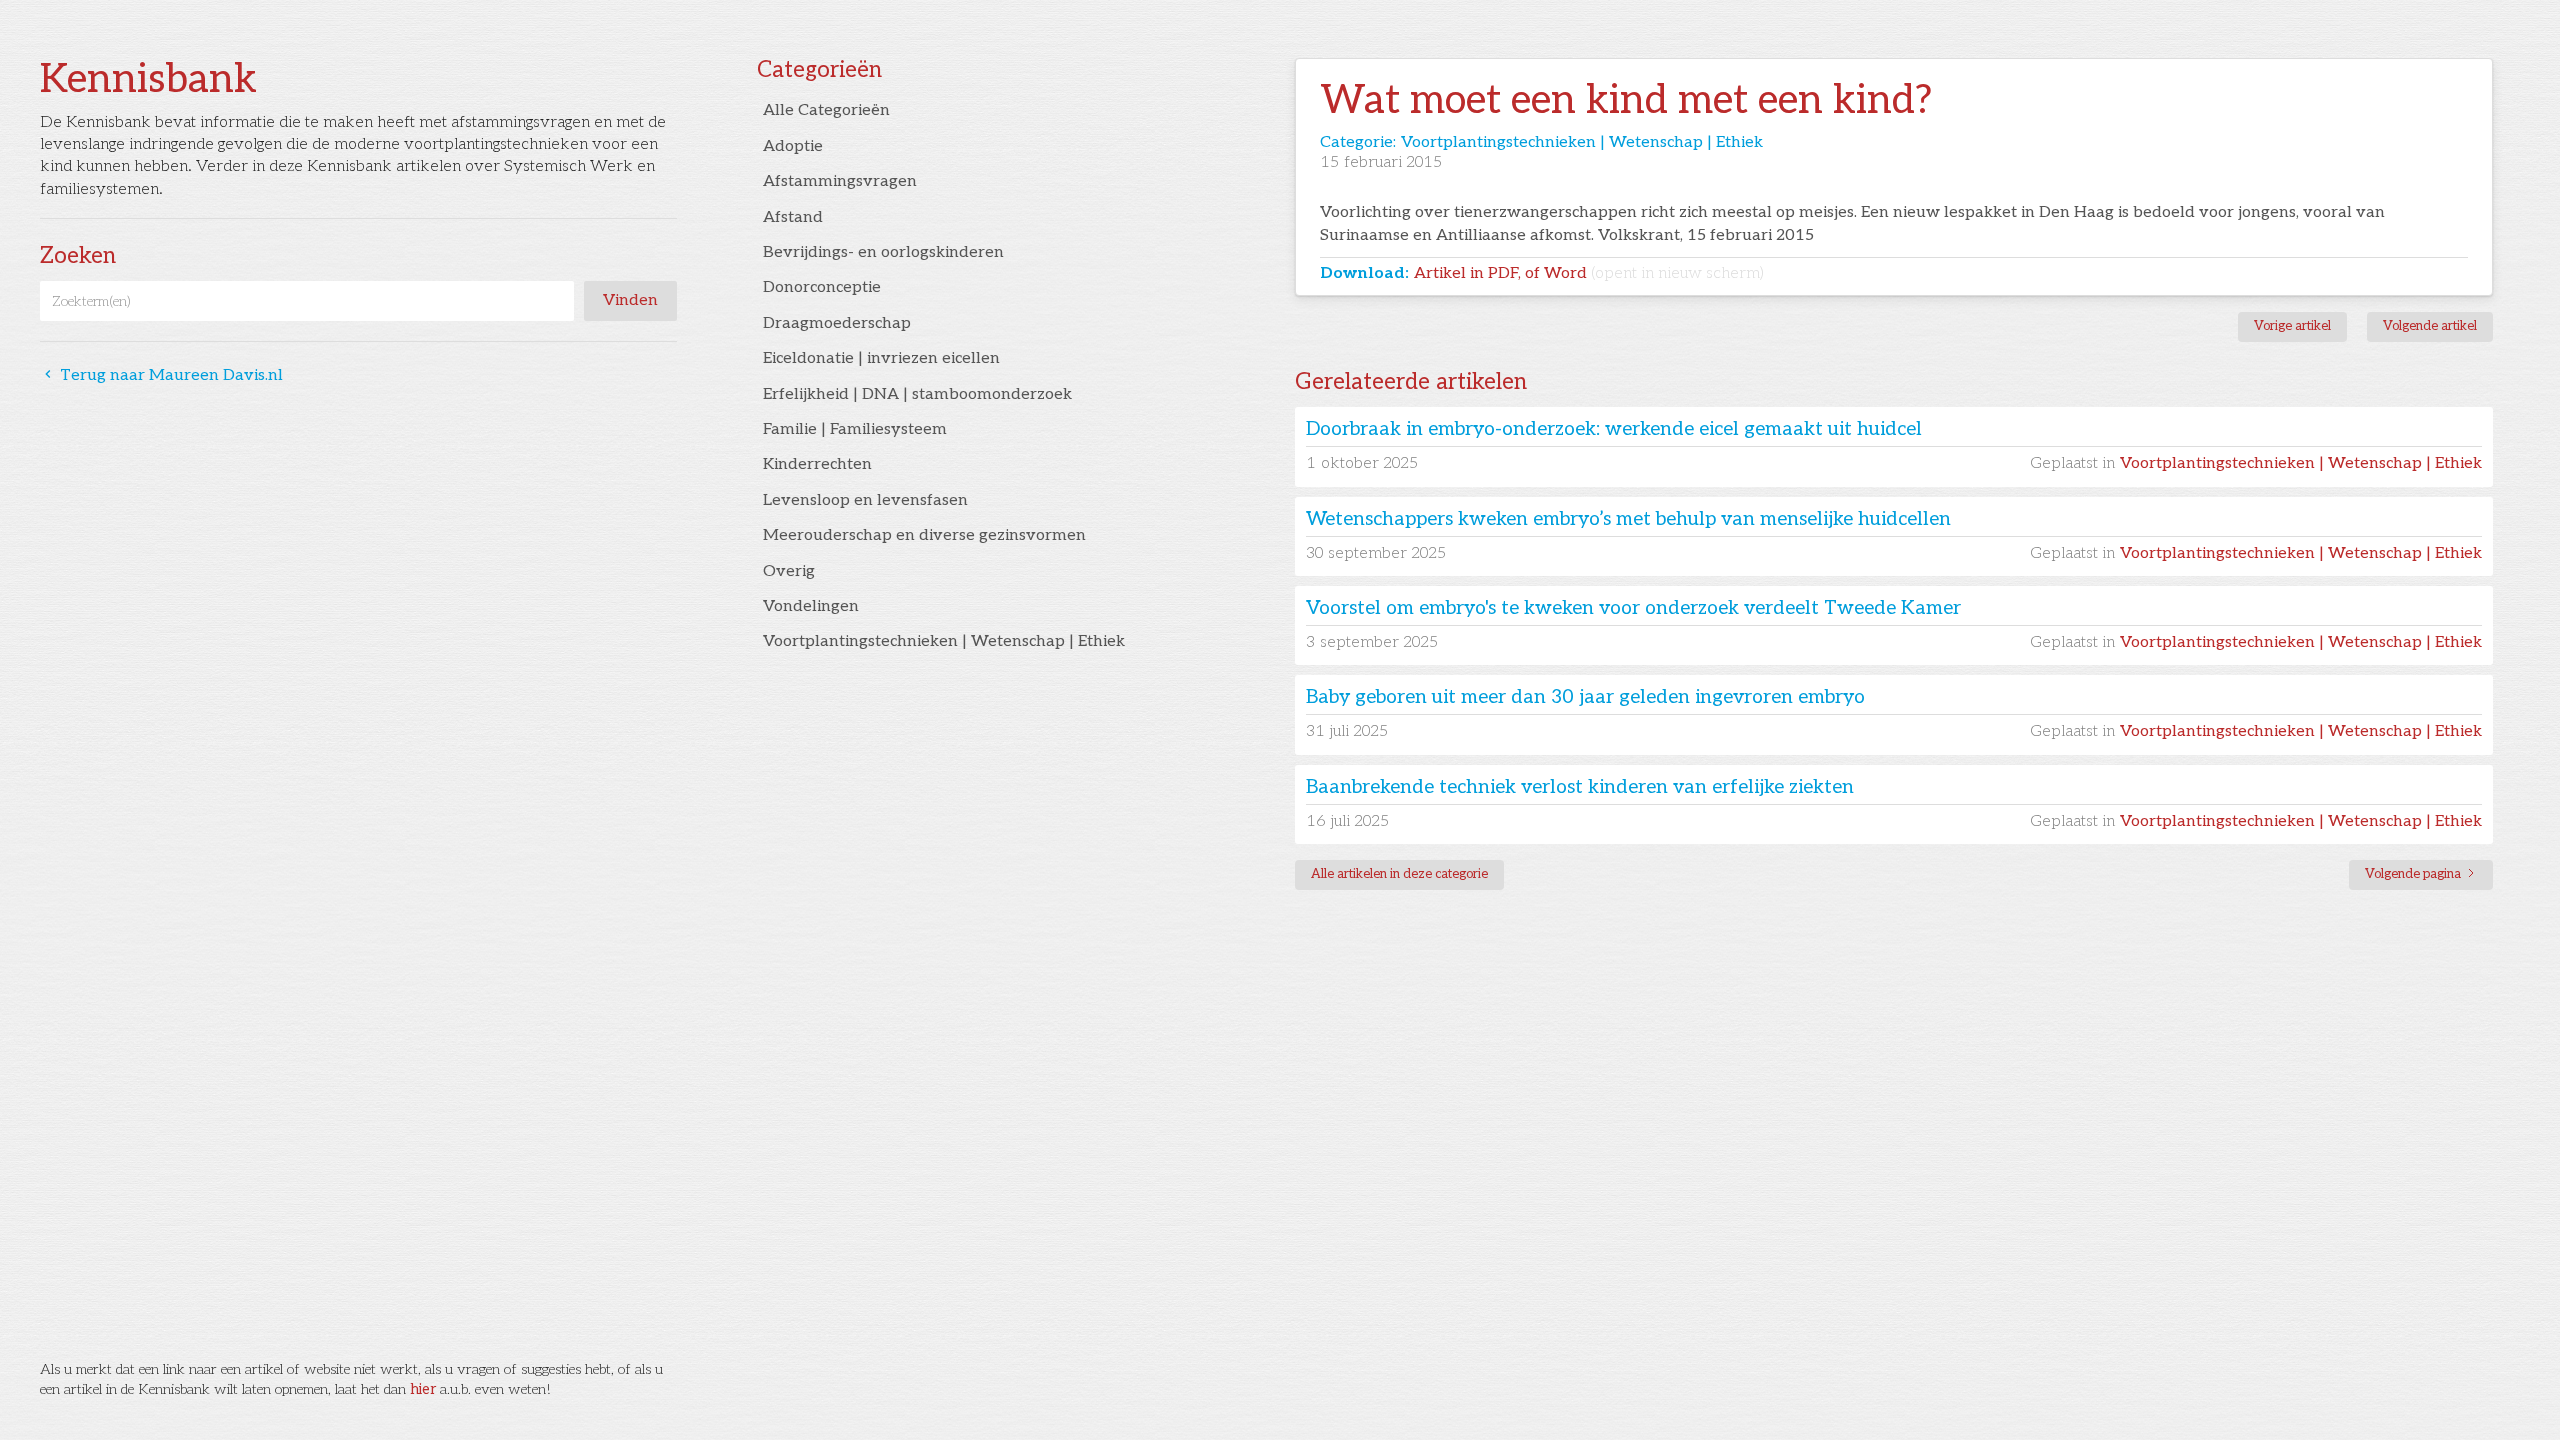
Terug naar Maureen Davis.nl (161, 375)
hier (423, 1389)
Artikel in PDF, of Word (1589, 273)
